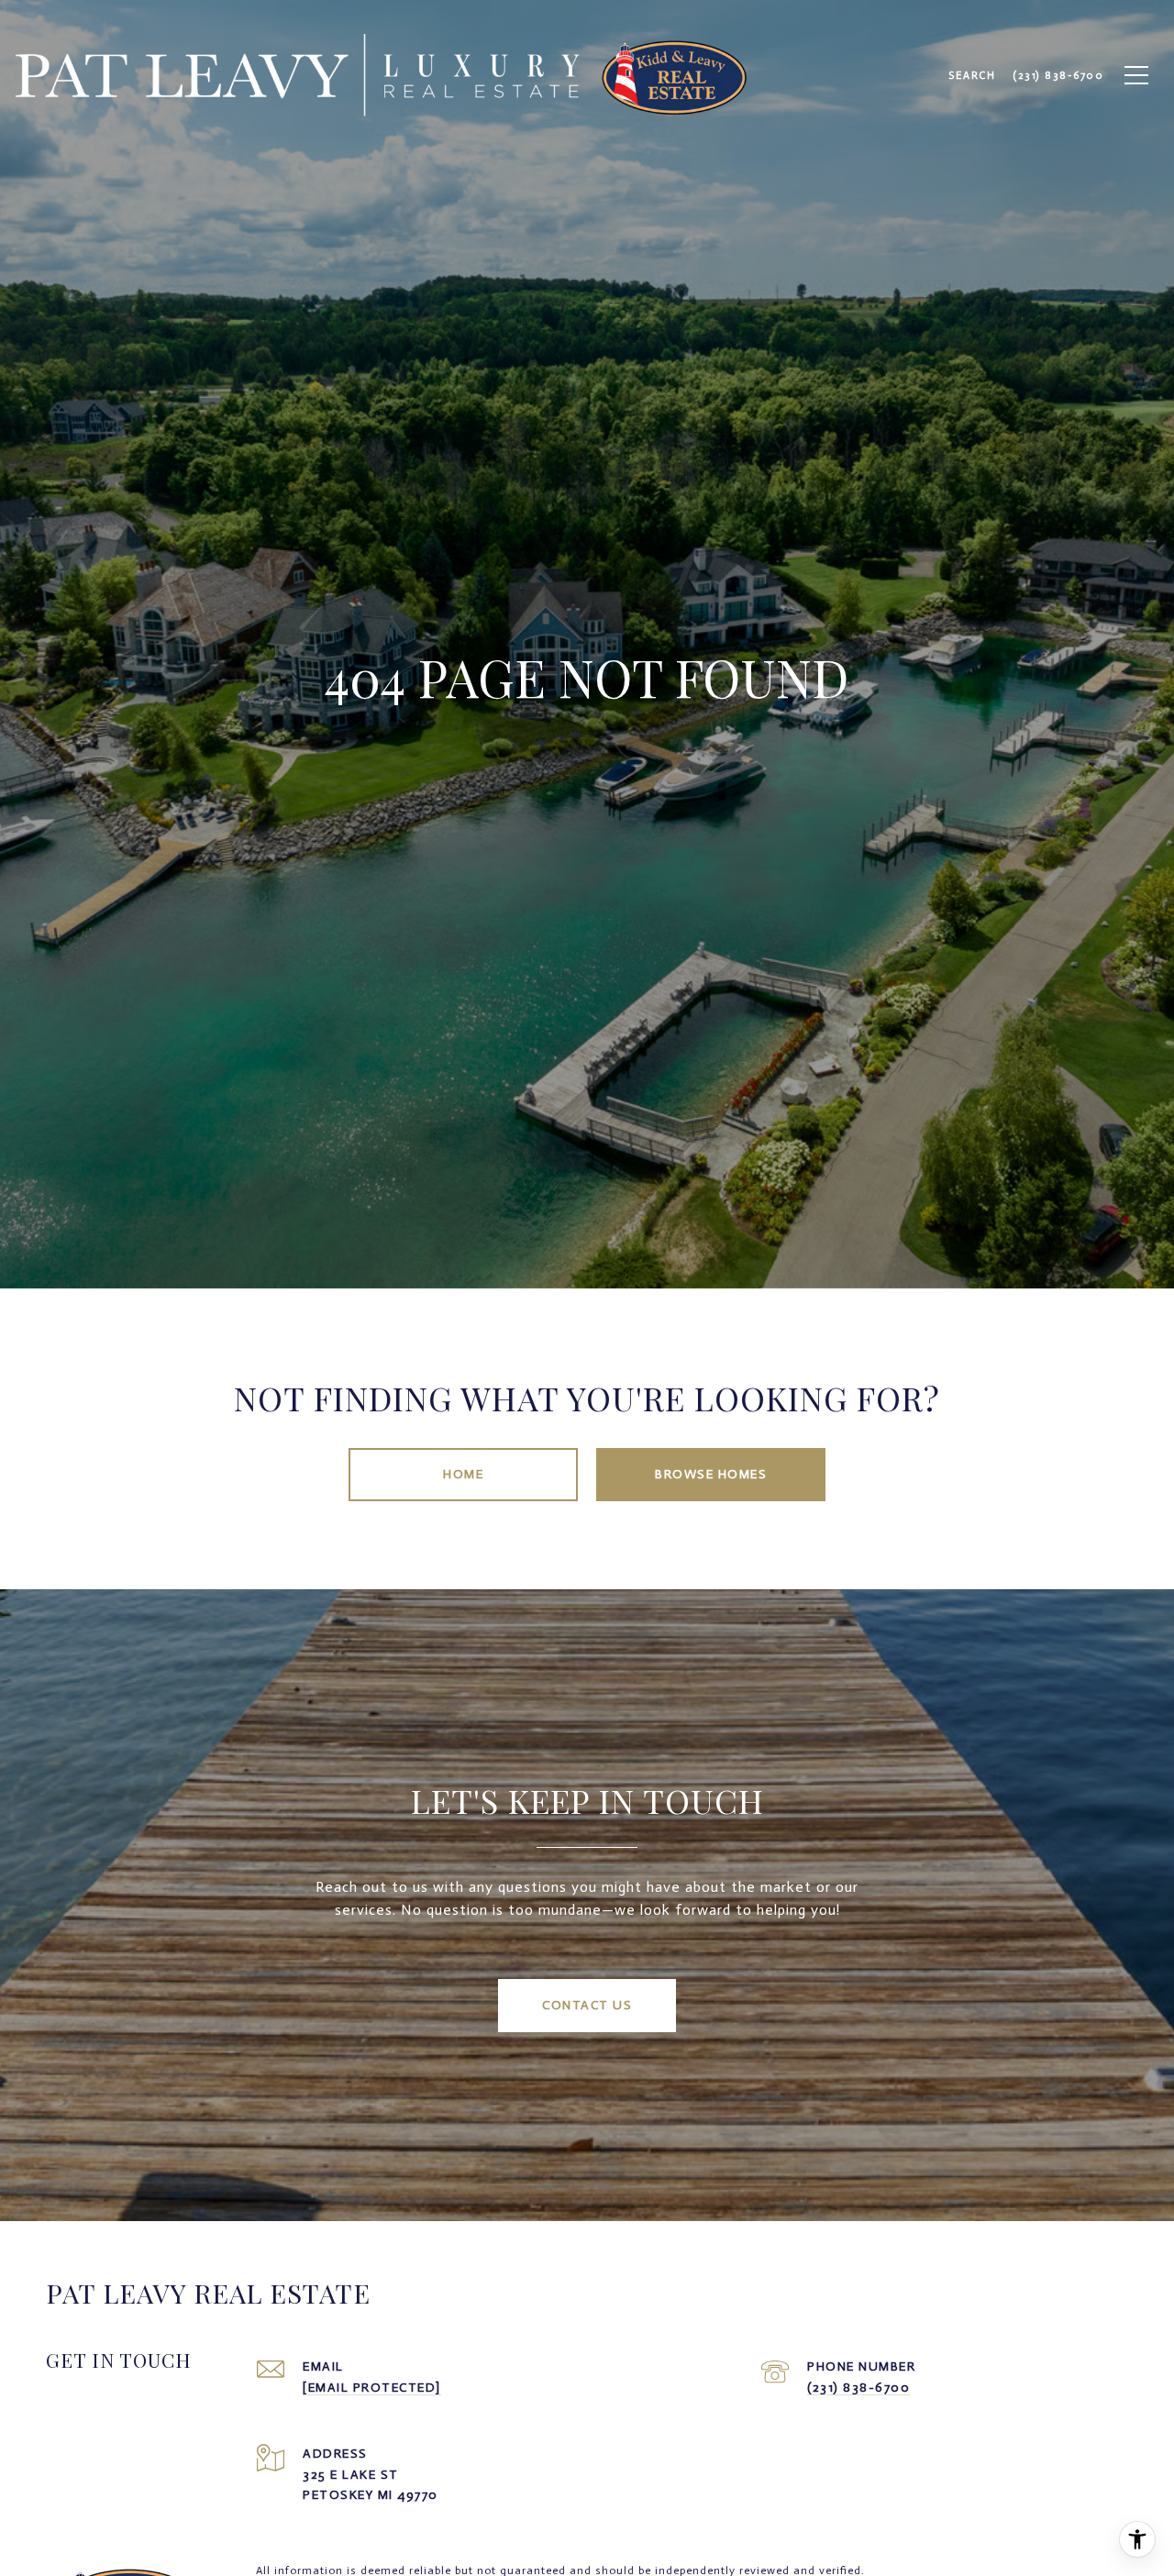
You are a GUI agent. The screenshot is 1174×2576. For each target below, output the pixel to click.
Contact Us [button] (587, 2005)
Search (972, 75)
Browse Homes (711, 1474)
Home (463, 1474)
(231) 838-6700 (858, 2388)
